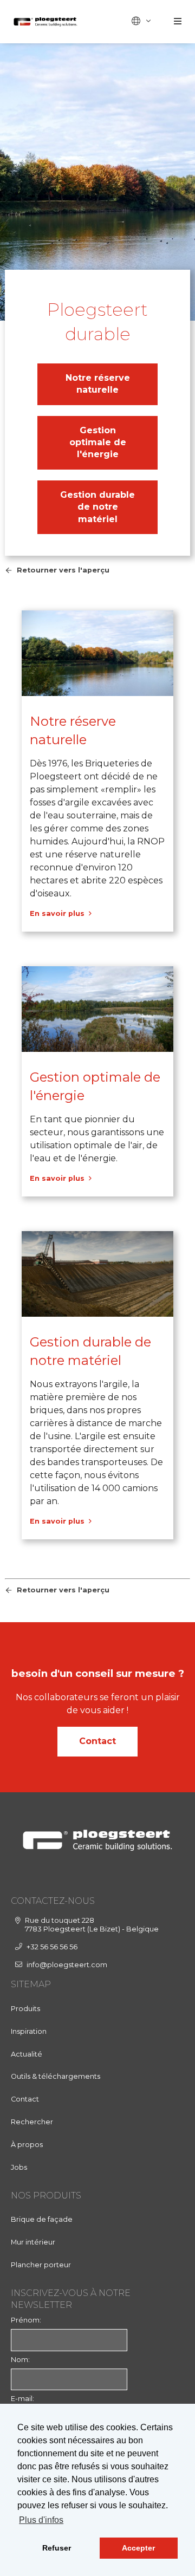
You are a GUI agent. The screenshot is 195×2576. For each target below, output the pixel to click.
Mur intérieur (33, 2242)
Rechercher (32, 2122)
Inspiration (29, 2031)
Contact (97, 1741)
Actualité (27, 2054)
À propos (27, 2145)
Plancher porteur (41, 2265)
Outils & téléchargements (56, 2076)
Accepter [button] (138, 2548)
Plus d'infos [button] (41, 2520)
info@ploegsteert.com (67, 1965)
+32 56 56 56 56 (52, 1947)
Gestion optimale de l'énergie (98, 443)
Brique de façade (42, 2219)
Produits (25, 2009)
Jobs (19, 2167)
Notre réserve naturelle (98, 384)
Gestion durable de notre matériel (97, 507)
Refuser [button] (57, 2548)
